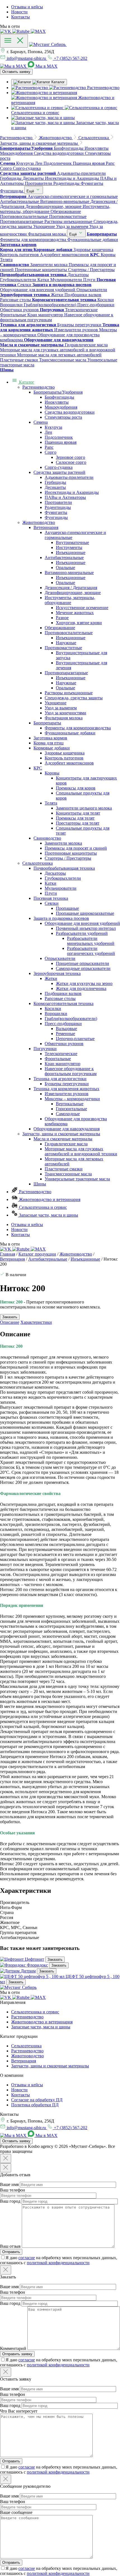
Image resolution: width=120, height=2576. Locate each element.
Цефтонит (34, 1959)
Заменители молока (63, 843)
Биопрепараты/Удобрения (58, 392)
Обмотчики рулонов (64, 1044)
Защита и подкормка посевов (61, 918)
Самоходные (68, 1114)
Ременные (65, 1034)
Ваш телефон (13, 2190)
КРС (38, 768)
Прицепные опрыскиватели (82, 963)
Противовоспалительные (69, 633)
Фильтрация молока (64, 718)
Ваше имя (9, 2184)
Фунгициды (56, 517)
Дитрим (28, 1971)
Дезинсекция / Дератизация (71, 588)
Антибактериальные (64, 557)
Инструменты (69, 547)
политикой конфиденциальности (58, 2263)
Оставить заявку (16, 72)
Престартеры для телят (78, 823)
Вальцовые (66, 1029)
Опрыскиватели (60, 958)
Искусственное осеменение (82, 608)
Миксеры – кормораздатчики (72, 1099)
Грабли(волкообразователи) (71, 1019)
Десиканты (55, 487)
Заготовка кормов (50, 738)
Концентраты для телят (78, 813)
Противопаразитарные (66, 673)
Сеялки (52, 903)
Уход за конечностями (65, 713)
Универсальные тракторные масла (77, 1179)
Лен (48, 432)
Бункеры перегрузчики (67, 1084)
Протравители (58, 502)
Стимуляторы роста (63, 417)
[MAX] (38, 31)
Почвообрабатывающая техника (64, 868)
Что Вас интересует (19, 2411)
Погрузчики (45, 1049)
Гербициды (55, 482)
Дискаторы (55, 873)
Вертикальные (70, 1104)
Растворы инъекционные (69, 693)
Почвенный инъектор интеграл (86, 928)
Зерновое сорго (70, 457)
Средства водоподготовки (70, 412)
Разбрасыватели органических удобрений (91, 951)
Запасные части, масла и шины (48, 1215)
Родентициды (58, 507)
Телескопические (61, 1054)
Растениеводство (39, 387)
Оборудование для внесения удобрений (82, 923)
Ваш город (10, 2201)
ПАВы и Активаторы (65, 497)
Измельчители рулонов (67, 1094)
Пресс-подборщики (63, 1024)
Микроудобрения (61, 407)
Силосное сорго (71, 462)
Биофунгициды (59, 397)
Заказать (55, 1959)
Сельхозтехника (38, 863)
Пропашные (67, 908)
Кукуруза (53, 427)
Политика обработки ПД (35, 2105)
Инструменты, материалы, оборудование (70, 600)
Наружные (66, 643)
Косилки (53, 1008)
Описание (10, 1322)
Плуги (51, 893)
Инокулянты (57, 402)
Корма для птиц (49, 743)
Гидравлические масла (66, 1144)
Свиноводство (47, 838)
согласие (27, 2258)
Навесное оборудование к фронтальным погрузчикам (71, 1071)
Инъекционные (71, 552)
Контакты (21, 17)
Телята (51, 803)
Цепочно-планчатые (75, 1039)
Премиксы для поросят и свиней (76, 848)
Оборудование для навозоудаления (67, 1129)
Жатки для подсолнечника (81, 988)
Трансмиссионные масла (68, 1174)
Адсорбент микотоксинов (69, 763)
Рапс (49, 447)
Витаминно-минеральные (69, 573)
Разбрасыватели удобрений (82, 933)
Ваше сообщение (16, 2512)
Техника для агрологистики (60, 1079)
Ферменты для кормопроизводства (78, 728)
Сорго (51, 452)
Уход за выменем (61, 708)
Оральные (65, 568)
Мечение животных (75, 613)
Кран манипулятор (63, 1064)
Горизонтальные (71, 1109)
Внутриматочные (72, 542)
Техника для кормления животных (66, 1089)
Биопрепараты (47, 723)
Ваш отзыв (10, 2246)
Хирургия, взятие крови (79, 623)
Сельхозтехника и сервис (42, 1207)
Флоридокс (37, 1965)
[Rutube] (21, 31)
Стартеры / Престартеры (68, 858)
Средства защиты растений (59, 472)
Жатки (51, 978)
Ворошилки (56, 1014)
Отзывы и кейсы (27, 7)
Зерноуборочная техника (57, 973)
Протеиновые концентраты (71, 853)
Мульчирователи (61, 888)
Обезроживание (60, 628)
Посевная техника (51, 898)
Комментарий (13, 2348)
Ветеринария (46, 527)
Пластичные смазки (64, 1169)
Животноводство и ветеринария (49, 1199)
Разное (62, 618)
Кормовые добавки (52, 748)
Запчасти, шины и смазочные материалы (61, 1134)
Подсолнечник (59, 437)
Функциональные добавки (70, 733)
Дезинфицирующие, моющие (73, 593)
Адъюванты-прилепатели (69, 477)
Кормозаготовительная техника (63, 1003)
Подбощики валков (63, 993)
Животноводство (39, 522)
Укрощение (56, 703)
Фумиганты (56, 512)
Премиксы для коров (76, 788)
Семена (41, 422)
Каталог (26, 382)
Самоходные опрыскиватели (83, 968)
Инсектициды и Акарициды (72, 492)
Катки (51, 883)
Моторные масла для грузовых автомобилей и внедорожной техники (81, 1151)
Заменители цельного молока (84, 808)
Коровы (52, 773)
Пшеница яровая (61, 442)
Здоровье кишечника (65, 753)
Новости (19, 12)
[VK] (6, 31)
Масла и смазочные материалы (63, 1139)
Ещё (31, 191)
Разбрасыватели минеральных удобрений (91, 941)
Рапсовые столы (60, 998)
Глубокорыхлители (63, 878)
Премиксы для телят (75, 818)
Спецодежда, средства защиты (74, 698)
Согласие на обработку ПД (37, 2100)
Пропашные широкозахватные (85, 913)
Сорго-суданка (59, 467)
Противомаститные (63, 648)
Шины (40, 1184)
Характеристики (36, 1322)
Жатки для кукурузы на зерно (84, 983)
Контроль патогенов (64, 758)
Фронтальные (58, 1059)
